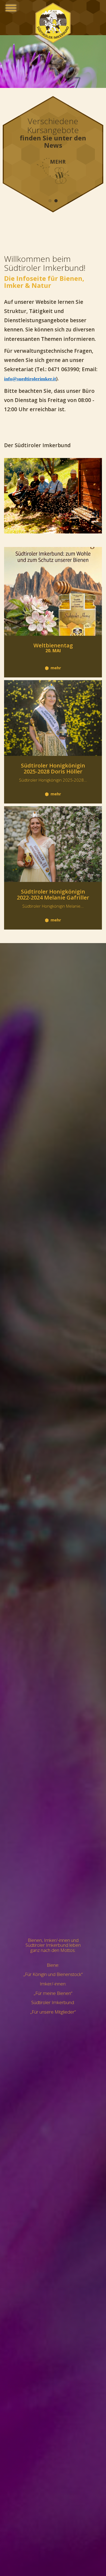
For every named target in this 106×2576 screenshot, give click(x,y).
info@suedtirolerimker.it (30, 379)
